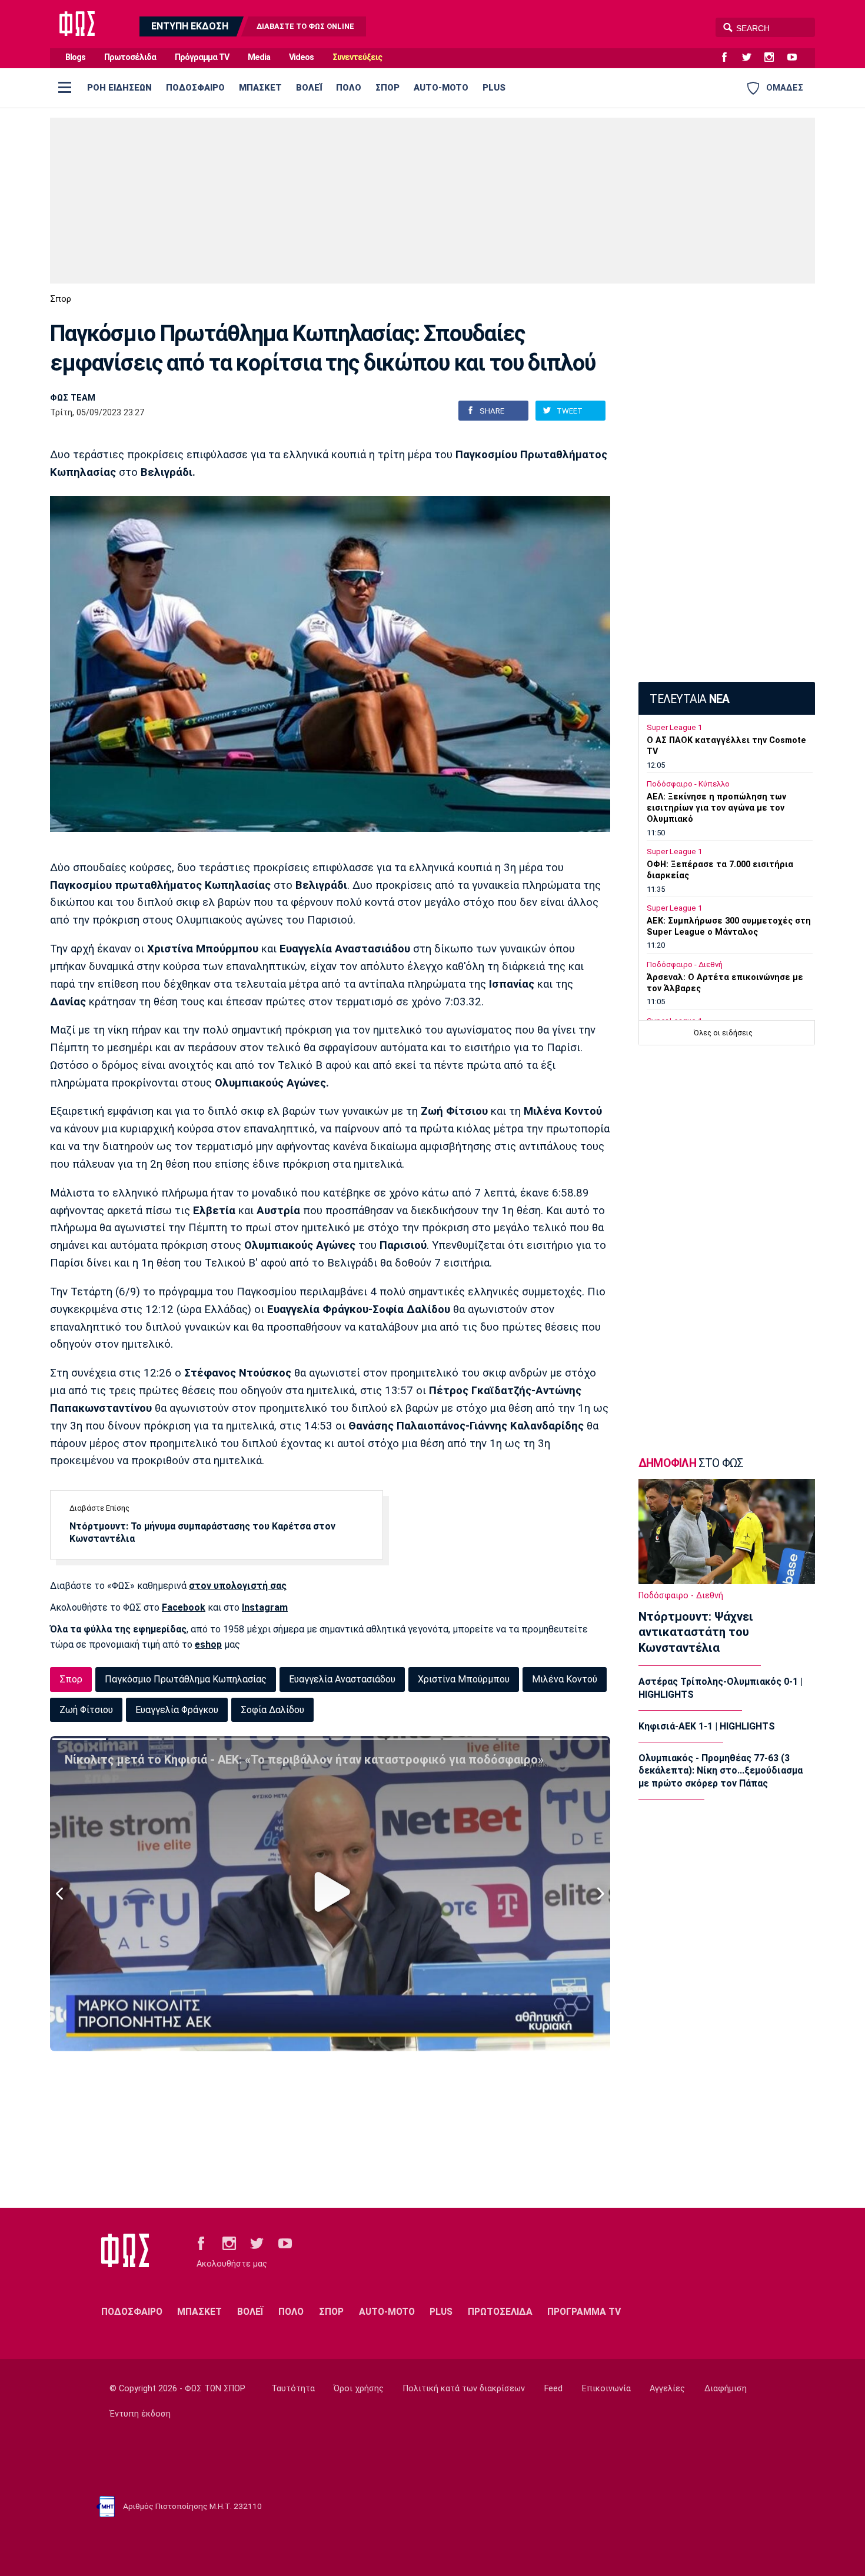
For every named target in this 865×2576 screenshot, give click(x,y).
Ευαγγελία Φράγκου (177, 1710)
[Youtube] (797, 58)
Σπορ (61, 299)
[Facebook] (729, 58)
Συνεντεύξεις (357, 57)
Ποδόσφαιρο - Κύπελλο (688, 784)
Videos (301, 57)
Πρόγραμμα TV (202, 57)
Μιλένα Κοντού (565, 1679)
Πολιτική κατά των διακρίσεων (464, 2389)
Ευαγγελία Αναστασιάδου (342, 1679)
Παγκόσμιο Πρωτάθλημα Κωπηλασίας (186, 1679)
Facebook (184, 1607)
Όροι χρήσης (359, 2389)
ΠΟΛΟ (349, 88)
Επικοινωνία (606, 2389)
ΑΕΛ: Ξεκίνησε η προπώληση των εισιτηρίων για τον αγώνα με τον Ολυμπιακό (716, 808)
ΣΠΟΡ (387, 88)
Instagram (265, 1607)
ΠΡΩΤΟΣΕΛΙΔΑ (500, 2312)
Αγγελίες (667, 2389)
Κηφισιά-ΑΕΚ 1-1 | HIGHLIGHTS (707, 1726)
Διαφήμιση (726, 2389)
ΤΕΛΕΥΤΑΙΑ (689, 699)
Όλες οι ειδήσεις (723, 1033)
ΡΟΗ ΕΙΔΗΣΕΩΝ (119, 88)
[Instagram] (774, 58)
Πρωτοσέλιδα (130, 57)
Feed (553, 2389)
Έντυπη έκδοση (140, 2414)
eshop (208, 1644)
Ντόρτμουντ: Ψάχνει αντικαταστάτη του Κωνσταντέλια (696, 1632)
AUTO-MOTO (441, 88)
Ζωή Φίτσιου (86, 1710)
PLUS (494, 88)
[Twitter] (751, 58)
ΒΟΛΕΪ (309, 88)
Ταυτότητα (293, 2389)
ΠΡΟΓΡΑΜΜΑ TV (584, 2312)
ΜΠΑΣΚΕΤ (260, 88)
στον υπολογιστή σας (238, 1586)
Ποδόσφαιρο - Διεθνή (685, 964)
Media (259, 57)
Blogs (75, 57)
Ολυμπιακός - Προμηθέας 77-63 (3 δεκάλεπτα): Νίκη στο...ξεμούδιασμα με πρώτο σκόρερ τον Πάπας (721, 1771)
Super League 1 (674, 727)
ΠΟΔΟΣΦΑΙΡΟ (195, 88)
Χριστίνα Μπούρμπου (464, 1679)
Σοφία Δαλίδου (272, 1710)
